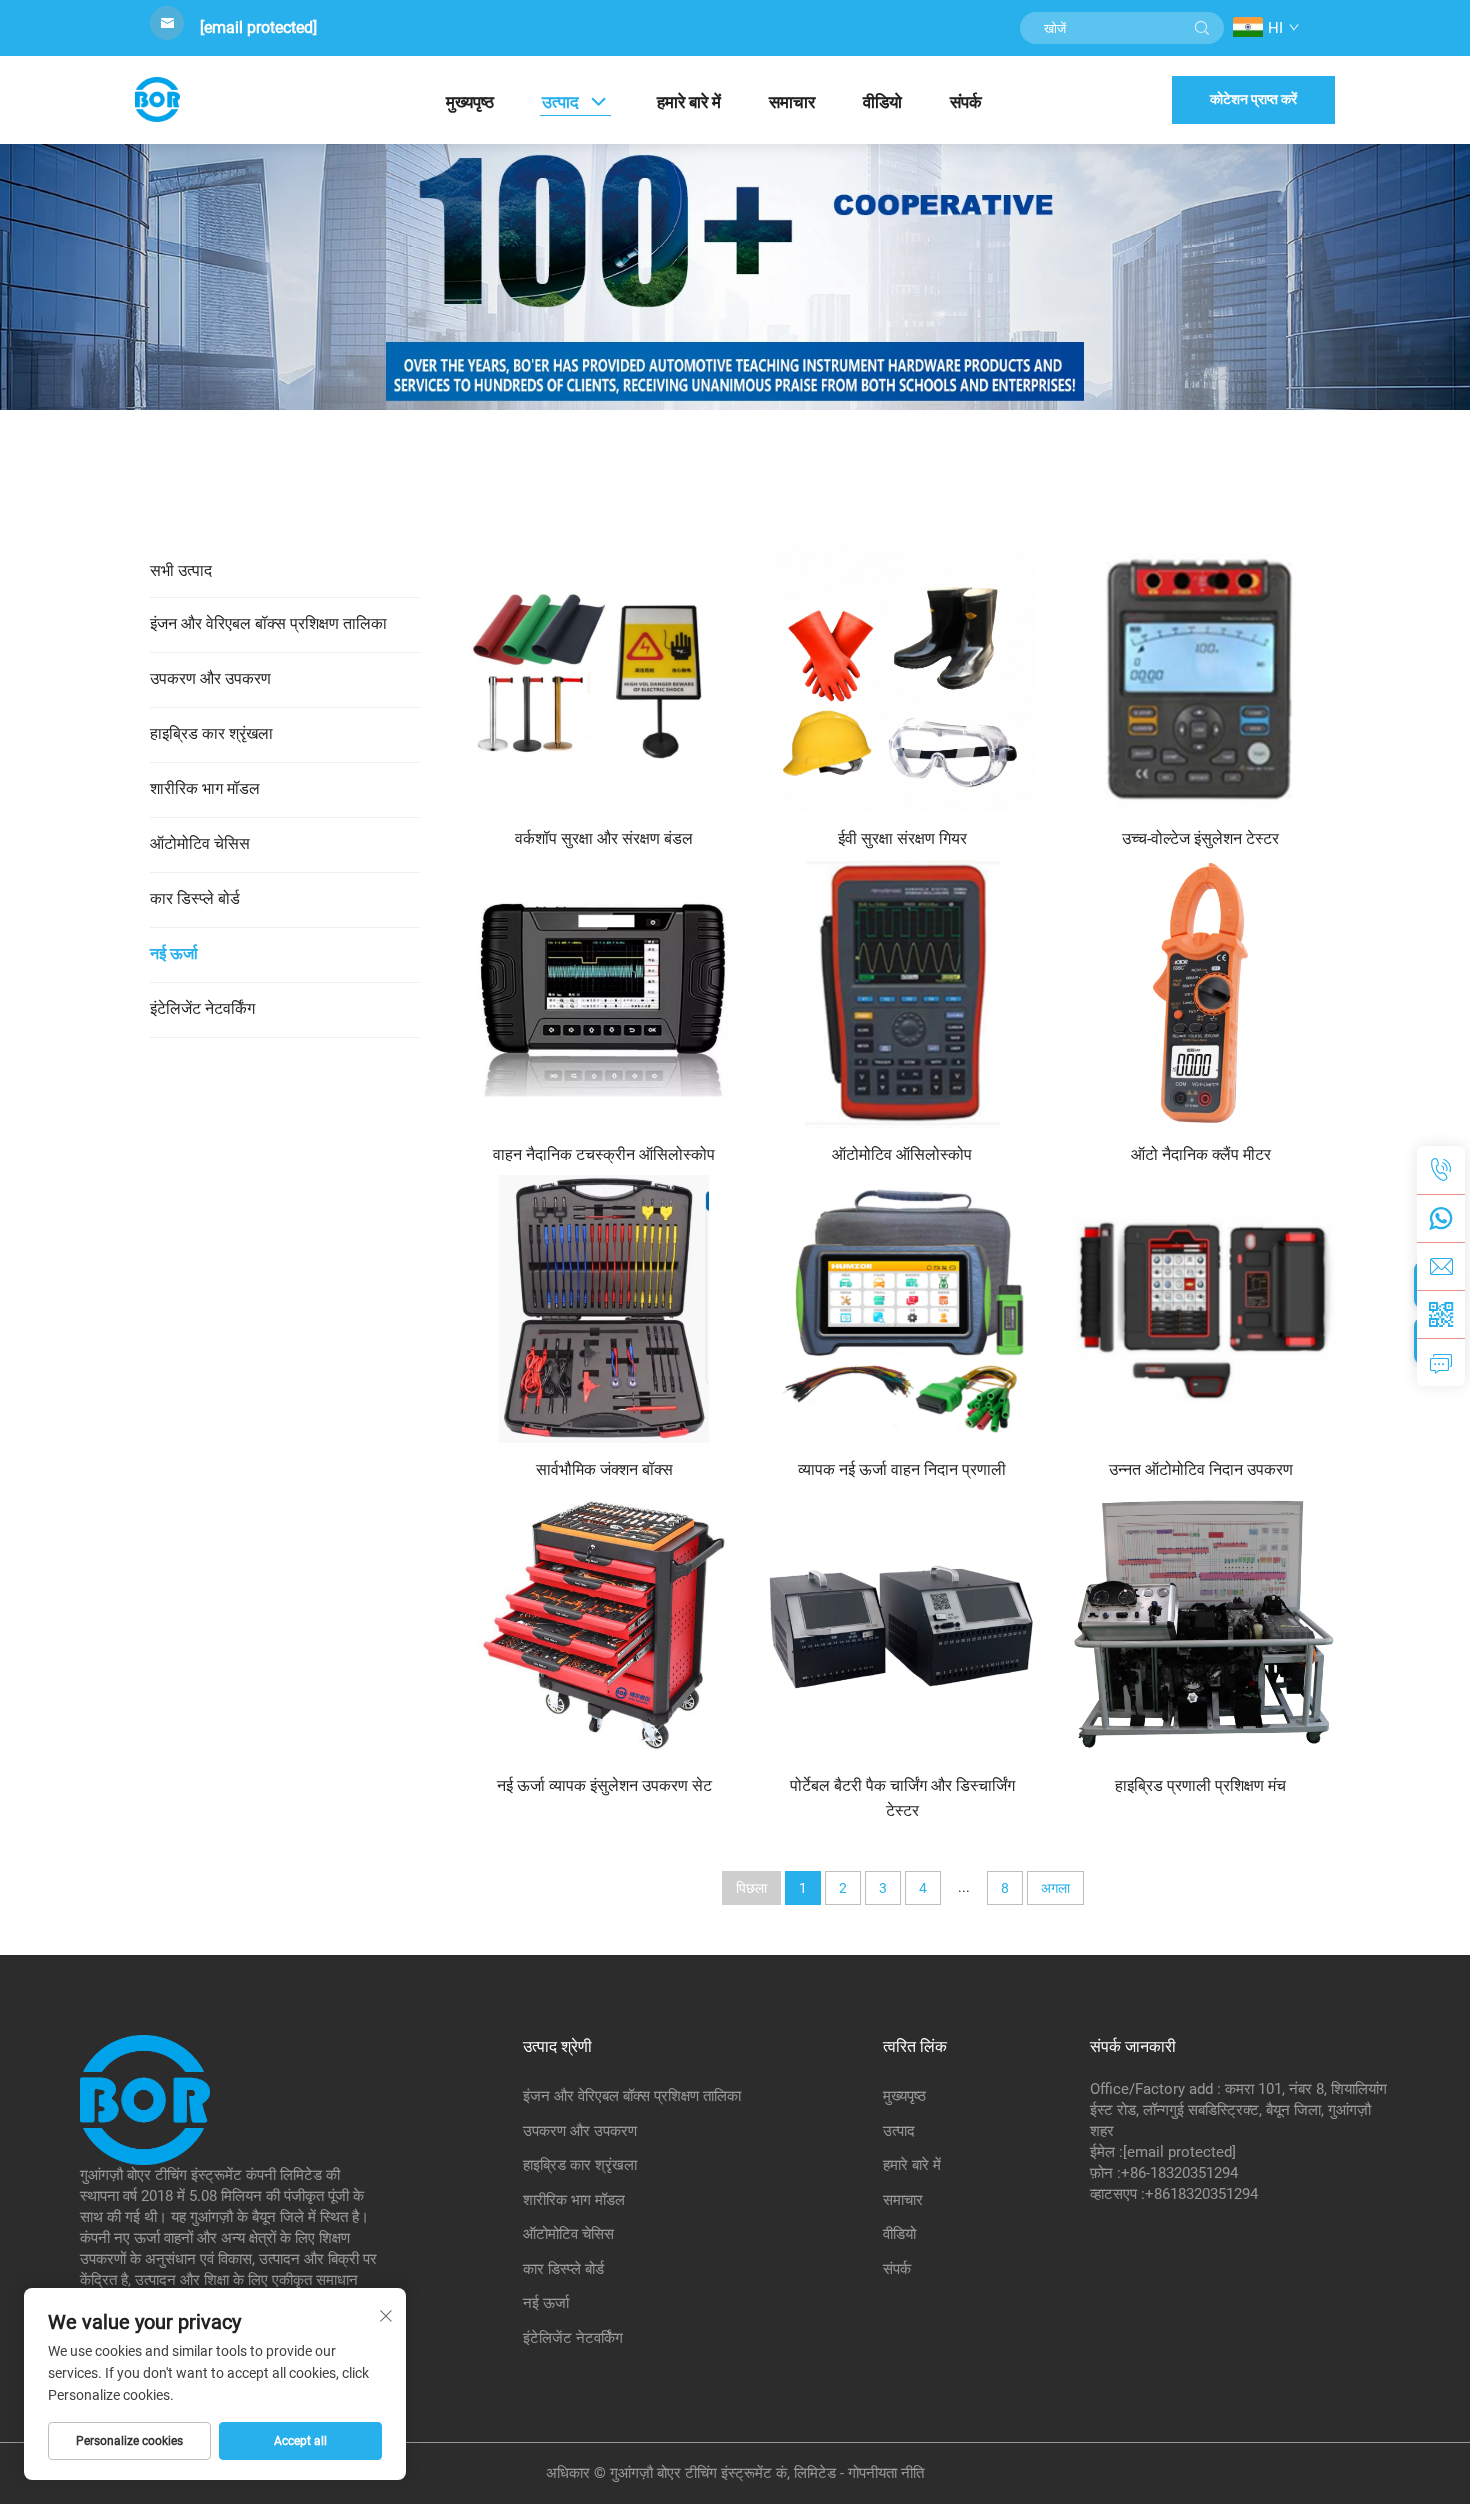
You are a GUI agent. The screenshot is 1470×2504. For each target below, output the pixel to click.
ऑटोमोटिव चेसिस (200, 843)
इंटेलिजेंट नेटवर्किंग (202, 1008)
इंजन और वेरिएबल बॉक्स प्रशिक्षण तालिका (268, 623)
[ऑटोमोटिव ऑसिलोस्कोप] (902, 992)
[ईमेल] (1441, 1266)
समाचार (792, 102)
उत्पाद (560, 102)
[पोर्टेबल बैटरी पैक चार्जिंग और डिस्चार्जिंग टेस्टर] (902, 1623)
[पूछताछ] (1441, 1362)
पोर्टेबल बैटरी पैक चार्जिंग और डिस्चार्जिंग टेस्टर (902, 1797)
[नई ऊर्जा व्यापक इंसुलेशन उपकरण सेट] (604, 1623)
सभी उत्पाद (181, 570)
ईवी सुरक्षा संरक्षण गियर (902, 838)
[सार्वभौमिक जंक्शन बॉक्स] (604, 1308)
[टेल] (1441, 1170)
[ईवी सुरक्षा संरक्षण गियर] (902, 676)
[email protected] (258, 27)
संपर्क (966, 102)
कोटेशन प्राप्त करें (1253, 99)
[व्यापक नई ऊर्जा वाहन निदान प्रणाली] (902, 1308)
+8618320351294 (1201, 2194)
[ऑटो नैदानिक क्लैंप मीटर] (1201, 992)
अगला (1055, 1888)
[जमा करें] (1202, 28)
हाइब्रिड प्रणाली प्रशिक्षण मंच (1200, 1785)
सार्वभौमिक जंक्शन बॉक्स (604, 1469)
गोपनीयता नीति (886, 2473)
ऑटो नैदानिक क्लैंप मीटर (1201, 1154)
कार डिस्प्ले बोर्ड (195, 898)
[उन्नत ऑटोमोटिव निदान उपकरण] (1201, 1308)
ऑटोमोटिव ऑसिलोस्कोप (902, 1154)
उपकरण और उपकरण (210, 678)
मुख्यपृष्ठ (470, 102)
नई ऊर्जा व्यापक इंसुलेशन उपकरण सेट (604, 1785)
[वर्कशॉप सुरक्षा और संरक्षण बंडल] (604, 676)
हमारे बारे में (689, 102)
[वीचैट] (1441, 1314)
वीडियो (882, 102)
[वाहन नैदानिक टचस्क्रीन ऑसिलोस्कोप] (604, 992)
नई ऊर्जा (174, 953)
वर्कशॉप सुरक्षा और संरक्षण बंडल (604, 838)
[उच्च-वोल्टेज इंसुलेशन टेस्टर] (1201, 676)
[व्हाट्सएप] (1441, 1218)
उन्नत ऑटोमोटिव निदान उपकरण (1201, 1469)
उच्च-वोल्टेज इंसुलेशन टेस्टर (1200, 838)
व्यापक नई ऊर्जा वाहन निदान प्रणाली (902, 1469)
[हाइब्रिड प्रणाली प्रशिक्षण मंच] (1201, 1623)
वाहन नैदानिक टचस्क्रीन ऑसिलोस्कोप (604, 1154)
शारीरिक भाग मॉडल (205, 788)
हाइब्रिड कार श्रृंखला (211, 733)
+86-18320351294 (1179, 2173)
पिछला (751, 1888)
